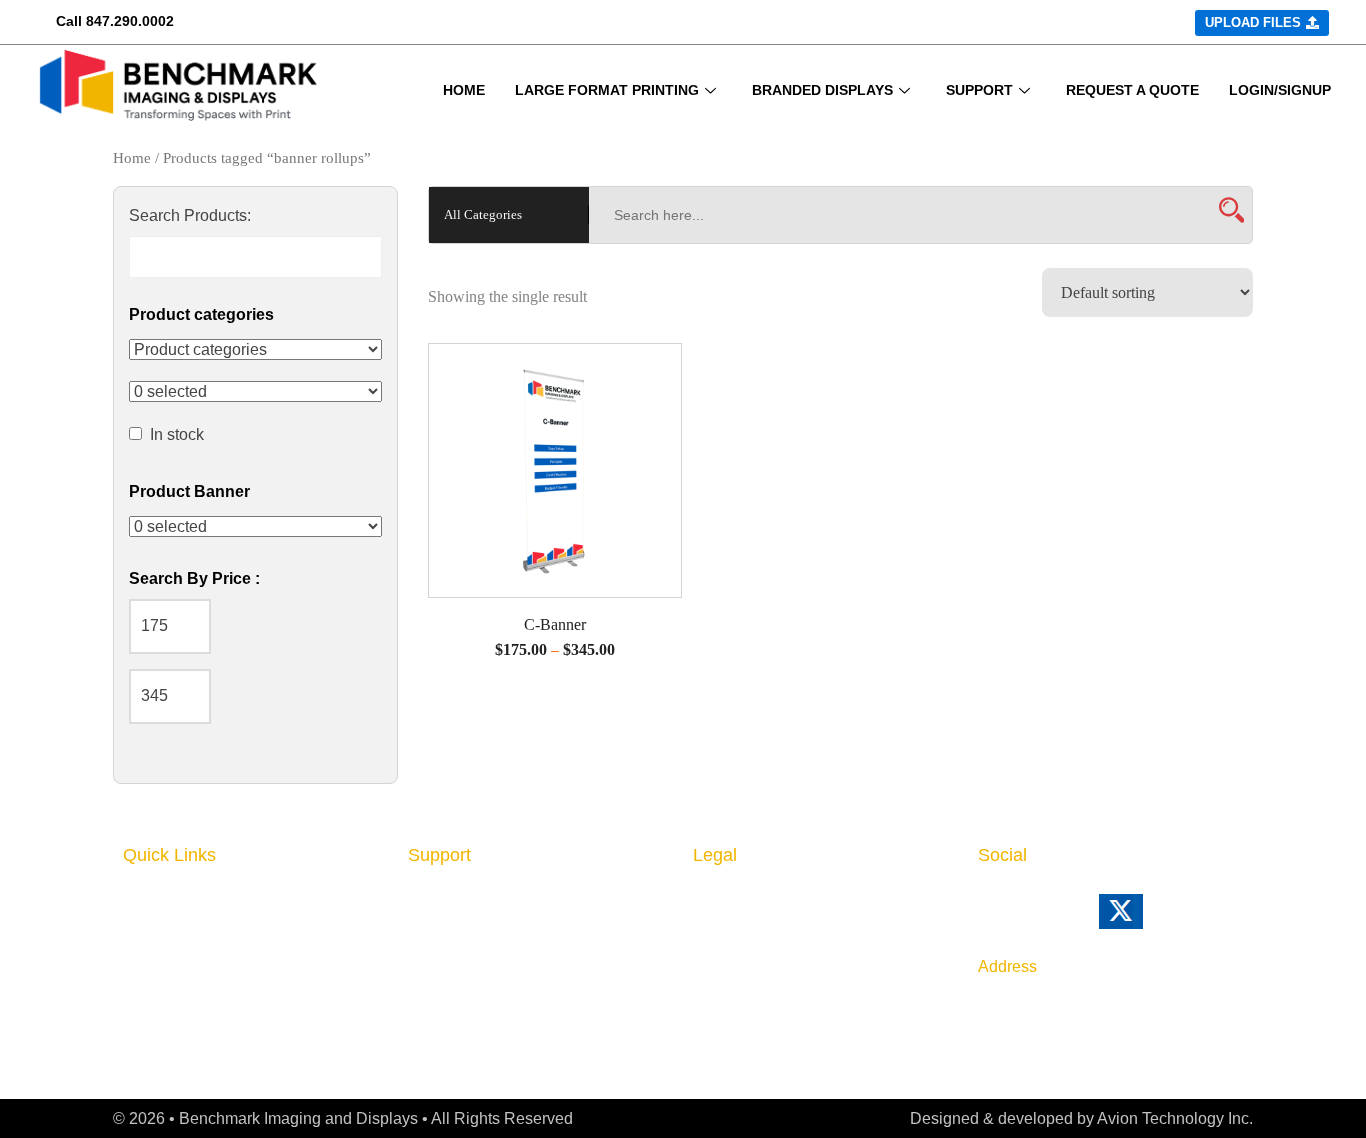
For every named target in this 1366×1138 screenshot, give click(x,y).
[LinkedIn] (989, 920)
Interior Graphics (189, 931)
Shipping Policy (754, 962)
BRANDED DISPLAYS (822, 90)
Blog (426, 962)
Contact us (451, 931)
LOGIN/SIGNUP (1280, 90)
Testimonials (457, 1023)
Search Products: (190, 215)
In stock (177, 434)
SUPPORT (979, 90)
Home (132, 158)
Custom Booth (180, 962)
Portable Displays (193, 993)
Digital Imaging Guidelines (512, 993)
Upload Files (173, 1019)
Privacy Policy (749, 901)
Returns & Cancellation (785, 931)
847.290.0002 (130, 21)
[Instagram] (1073, 920)
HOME (464, 90)
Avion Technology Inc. (1175, 1118)
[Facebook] (1031, 920)
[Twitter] (1148, 920)
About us (443, 901)
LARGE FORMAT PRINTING (607, 90)
